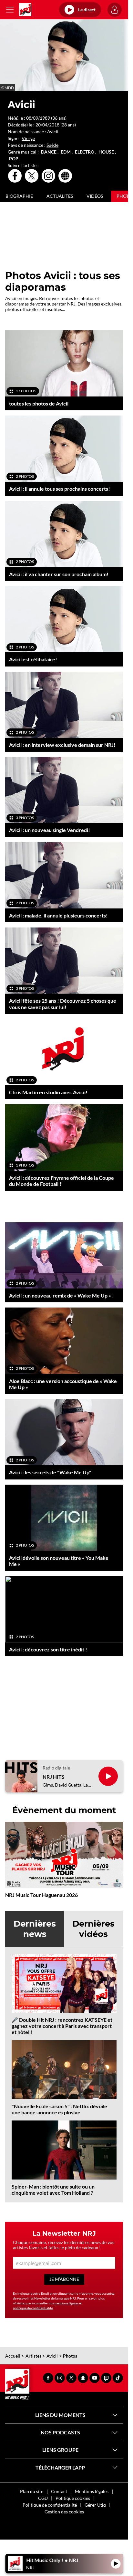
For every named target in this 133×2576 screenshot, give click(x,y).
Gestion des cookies (64, 2512)
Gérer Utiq (95, 2505)
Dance (49, 152)
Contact (59, 2491)
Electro (85, 152)
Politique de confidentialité (50, 2505)
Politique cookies (73, 2498)
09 (36, 118)
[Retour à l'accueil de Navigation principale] (25, 10)
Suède (52, 145)
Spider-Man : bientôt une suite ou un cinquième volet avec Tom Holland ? (53, 2190)
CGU (43, 2498)
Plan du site (32, 2491)
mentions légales (66, 2303)
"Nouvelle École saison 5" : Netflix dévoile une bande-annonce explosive (59, 2109)
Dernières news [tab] (35, 1929)
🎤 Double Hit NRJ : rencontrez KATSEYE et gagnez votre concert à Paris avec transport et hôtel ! (62, 2026)
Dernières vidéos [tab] (93, 1929)
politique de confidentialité (33, 2308)
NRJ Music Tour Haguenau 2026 (41, 1895)
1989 (45, 118)
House (106, 152)
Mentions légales (92, 2491)
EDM (66, 152)
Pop (14, 159)
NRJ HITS (54, 1777)
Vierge (28, 138)
